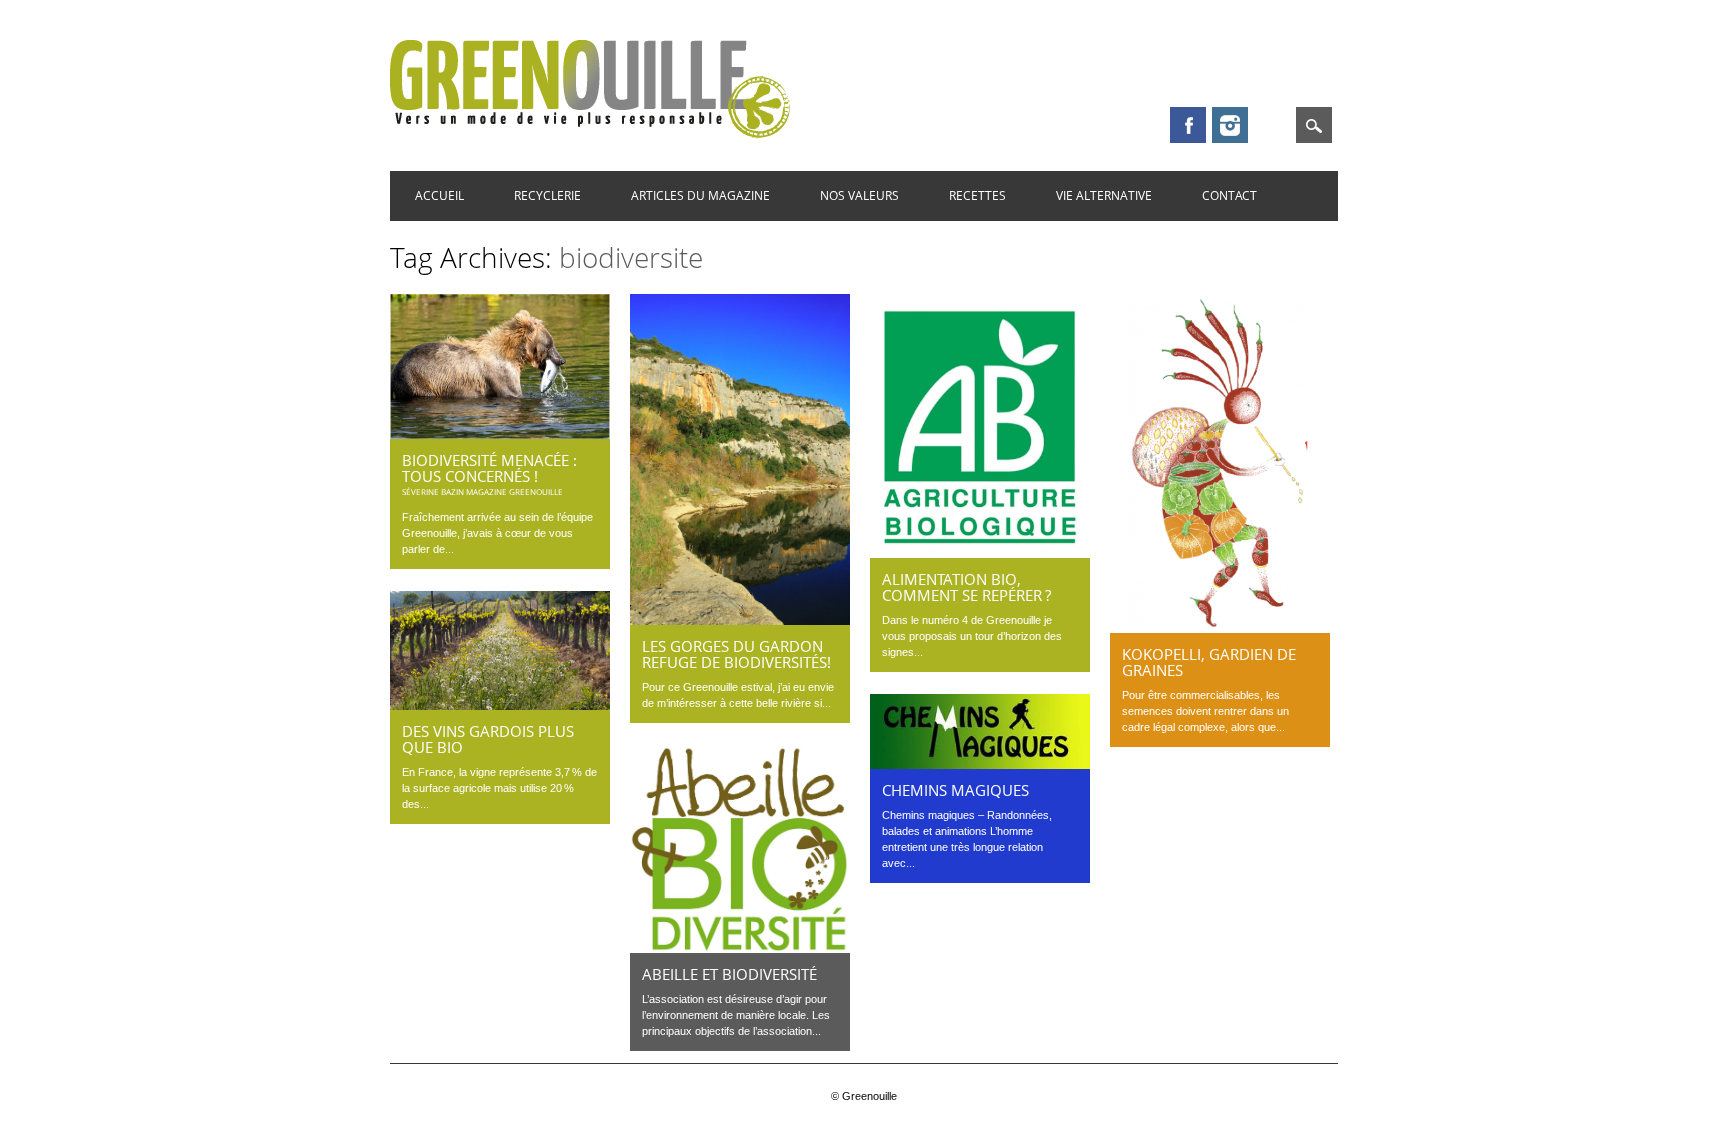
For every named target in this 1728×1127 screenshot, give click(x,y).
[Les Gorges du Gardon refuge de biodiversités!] (740, 620)
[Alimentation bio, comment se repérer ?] (980, 553)
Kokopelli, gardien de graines (1209, 662)
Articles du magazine (700, 195)
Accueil (439, 195)
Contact (1229, 195)
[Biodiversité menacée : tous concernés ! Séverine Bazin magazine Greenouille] (500, 434)
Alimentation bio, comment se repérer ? (966, 587)
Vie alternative (1104, 195)
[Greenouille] (590, 134)
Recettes (977, 195)
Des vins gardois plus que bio (488, 739)
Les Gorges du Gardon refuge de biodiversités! (736, 654)
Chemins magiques (955, 790)
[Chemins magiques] (980, 764)
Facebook (1188, 125)
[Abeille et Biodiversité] (740, 948)
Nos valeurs (859, 195)
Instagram (1230, 125)
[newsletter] (1272, 125)
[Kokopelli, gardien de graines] (1220, 628)
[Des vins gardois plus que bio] (500, 705)
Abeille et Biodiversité (729, 974)
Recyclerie (547, 195)
